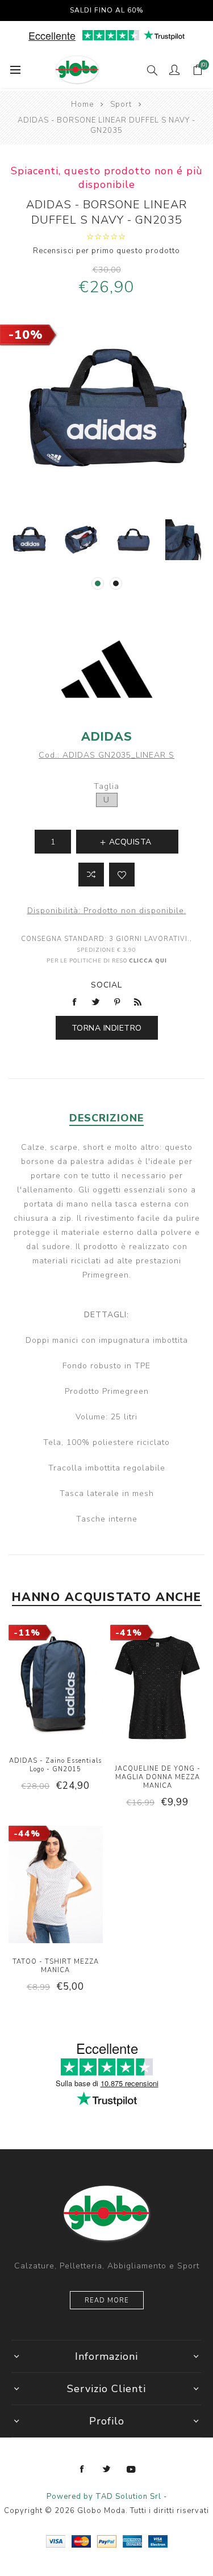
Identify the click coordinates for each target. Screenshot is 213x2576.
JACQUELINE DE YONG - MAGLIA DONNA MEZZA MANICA (158, 1777)
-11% (27, 1633)
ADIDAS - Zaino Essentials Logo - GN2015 (55, 1765)
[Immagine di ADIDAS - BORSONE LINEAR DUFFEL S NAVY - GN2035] (29, 540)
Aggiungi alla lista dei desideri (122, 875)
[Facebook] (82, 2469)
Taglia (106, 786)
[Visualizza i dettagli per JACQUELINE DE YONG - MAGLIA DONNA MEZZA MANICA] (157, 1689)
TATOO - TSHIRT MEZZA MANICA (56, 1966)
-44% (27, 1834)
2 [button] (116, 583)
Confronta (91, 875)
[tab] (106, 1118)
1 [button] (98, 583)
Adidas (107, 737)
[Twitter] (107, 2469)
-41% (129, 1633)
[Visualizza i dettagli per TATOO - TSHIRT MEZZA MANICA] (56, 1886)
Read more (107, 2300)
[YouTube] (131, 2469)
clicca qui (148, 961)
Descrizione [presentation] (106, 1118)
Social (106, 985)
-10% (26, 335)
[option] (29, 540)
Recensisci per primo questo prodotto (106, 251)
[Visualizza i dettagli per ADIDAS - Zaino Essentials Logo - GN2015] (56, 1685)
